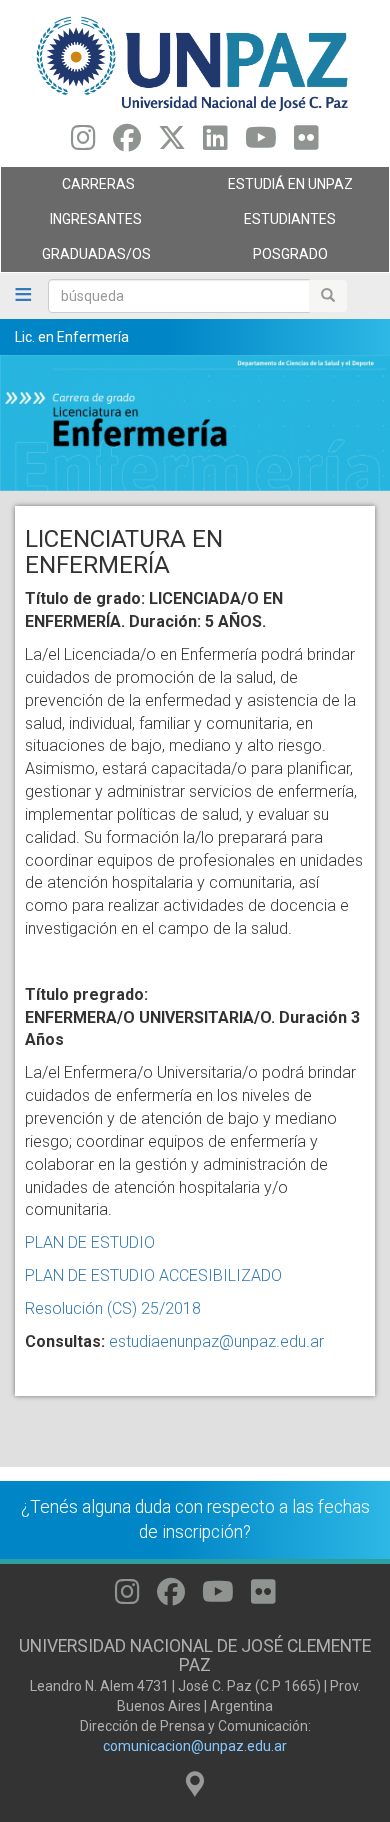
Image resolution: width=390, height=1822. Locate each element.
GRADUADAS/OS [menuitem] (76, 259)
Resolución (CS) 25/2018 (113, 1308)
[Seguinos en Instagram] (83, 143)
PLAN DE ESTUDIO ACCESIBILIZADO (153, 1275)
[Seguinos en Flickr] (306, 143)
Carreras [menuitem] (68, 189)
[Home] (195, 62)
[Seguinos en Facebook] (127, 143)
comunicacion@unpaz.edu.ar (195, 1746)
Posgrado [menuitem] (261, 259)
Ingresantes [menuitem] (71, 224)
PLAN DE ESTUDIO (90, 1242)
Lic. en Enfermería (72, 337)
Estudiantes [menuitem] (265, 224)
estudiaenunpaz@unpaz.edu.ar (216, 1341)
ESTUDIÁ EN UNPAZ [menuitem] (274, 189)
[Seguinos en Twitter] (172, 143)
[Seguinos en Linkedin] (215, 143)
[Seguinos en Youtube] (261, 143)
